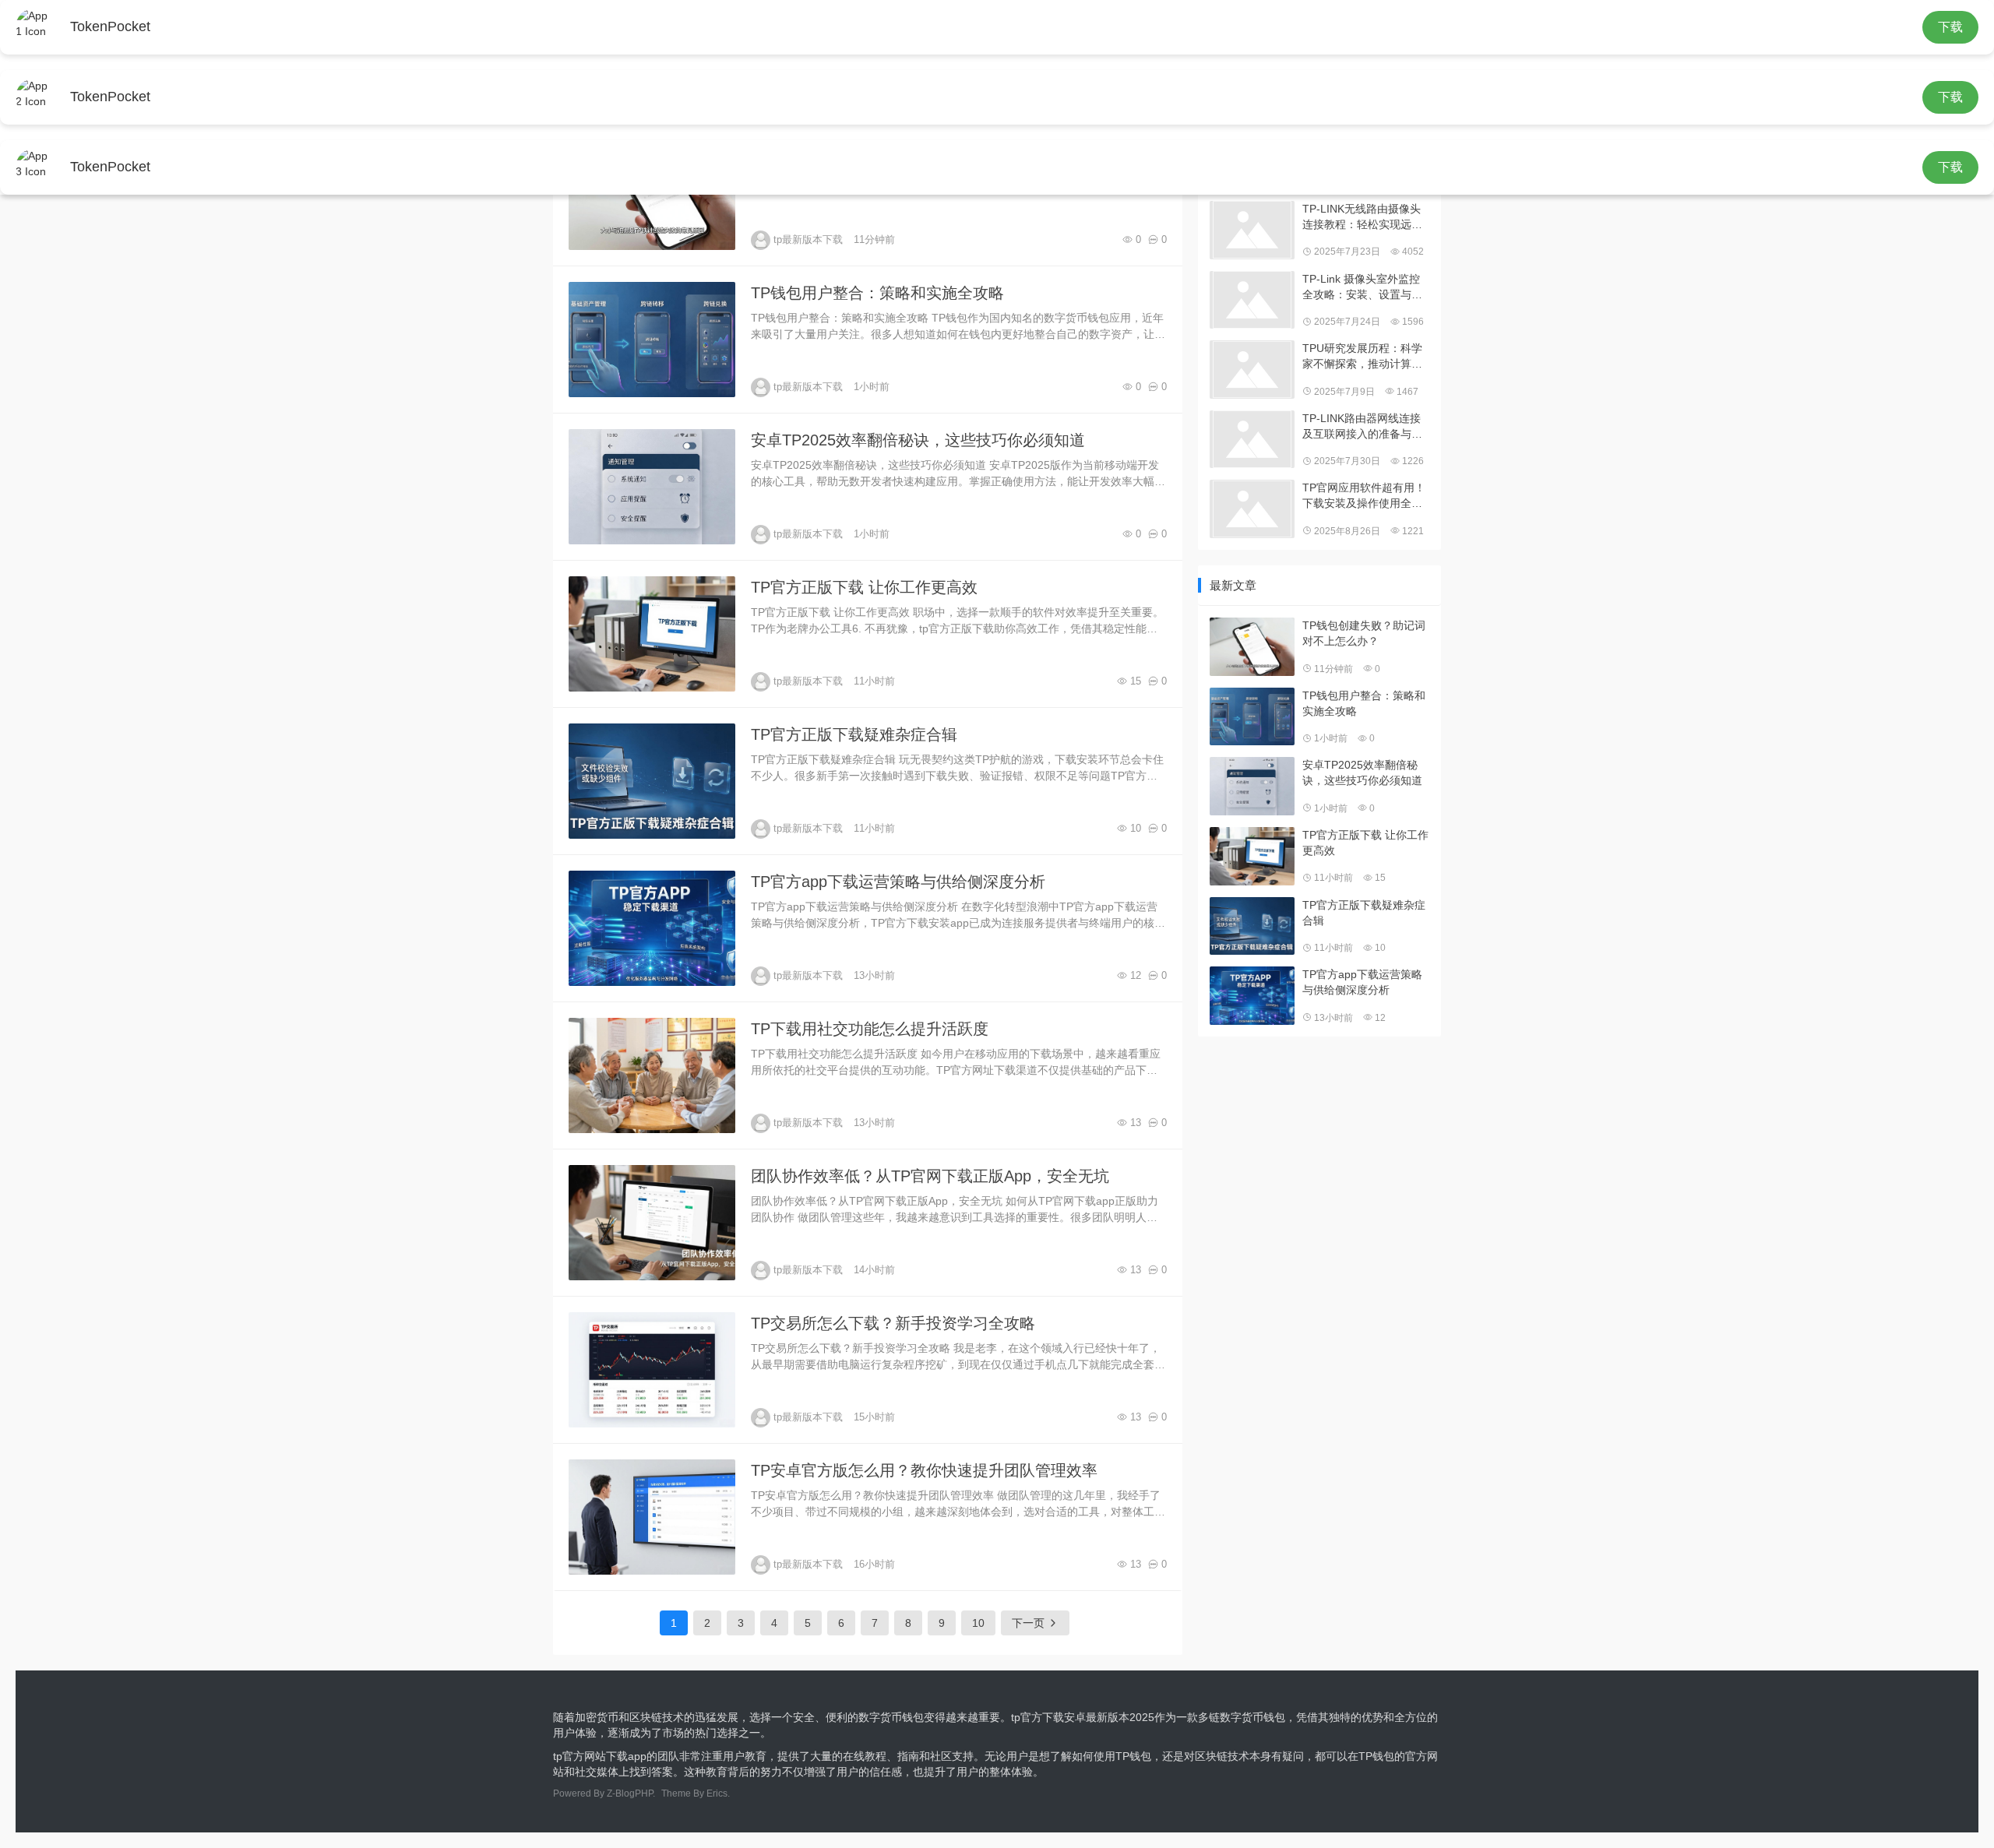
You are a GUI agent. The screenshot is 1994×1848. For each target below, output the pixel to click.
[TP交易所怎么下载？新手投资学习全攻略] (652, 1370)
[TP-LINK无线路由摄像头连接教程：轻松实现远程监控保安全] (1252, 230)
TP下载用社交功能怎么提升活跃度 (870, 1029)
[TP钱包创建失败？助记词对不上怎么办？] (1252, 647)
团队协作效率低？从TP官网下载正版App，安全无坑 (930, 1176)
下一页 (1030, 1623)
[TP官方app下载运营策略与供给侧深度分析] (652, 928)
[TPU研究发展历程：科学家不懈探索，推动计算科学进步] (1252, 370)
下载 (1950, 27)
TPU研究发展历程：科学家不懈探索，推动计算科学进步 (1362, 357)
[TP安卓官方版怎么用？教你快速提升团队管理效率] (652, 1517)
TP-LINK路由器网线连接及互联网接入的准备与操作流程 (1362, 427)
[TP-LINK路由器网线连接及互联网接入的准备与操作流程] (1252, 440)
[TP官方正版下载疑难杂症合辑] (652, 781)
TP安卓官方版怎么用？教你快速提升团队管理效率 (924, 1470)
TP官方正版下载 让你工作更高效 (864, 587)
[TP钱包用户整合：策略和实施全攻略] (652, 340)
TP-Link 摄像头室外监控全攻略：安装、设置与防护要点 (1362, 287)
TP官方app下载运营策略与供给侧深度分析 (898, 882)
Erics (717, 1793)
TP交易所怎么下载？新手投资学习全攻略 (893, 1323)
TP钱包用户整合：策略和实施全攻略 (877, 293)
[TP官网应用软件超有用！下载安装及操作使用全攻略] (1252, 509)
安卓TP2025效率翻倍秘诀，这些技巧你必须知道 (918, 440)
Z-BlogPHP (630, 1793)
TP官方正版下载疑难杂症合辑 (854, 734)
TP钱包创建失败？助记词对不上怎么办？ (1364, 633)
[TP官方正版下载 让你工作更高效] (652, 634)
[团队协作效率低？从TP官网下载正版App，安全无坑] (652, 1223)
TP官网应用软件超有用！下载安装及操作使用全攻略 (1364, 496)
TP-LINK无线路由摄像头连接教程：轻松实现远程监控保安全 (1362, 217)
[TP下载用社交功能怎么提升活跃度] (652, 1075)
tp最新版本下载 (808, 239)
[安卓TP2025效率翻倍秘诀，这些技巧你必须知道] (652, 487)
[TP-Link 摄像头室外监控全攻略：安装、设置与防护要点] (1252, 300)
